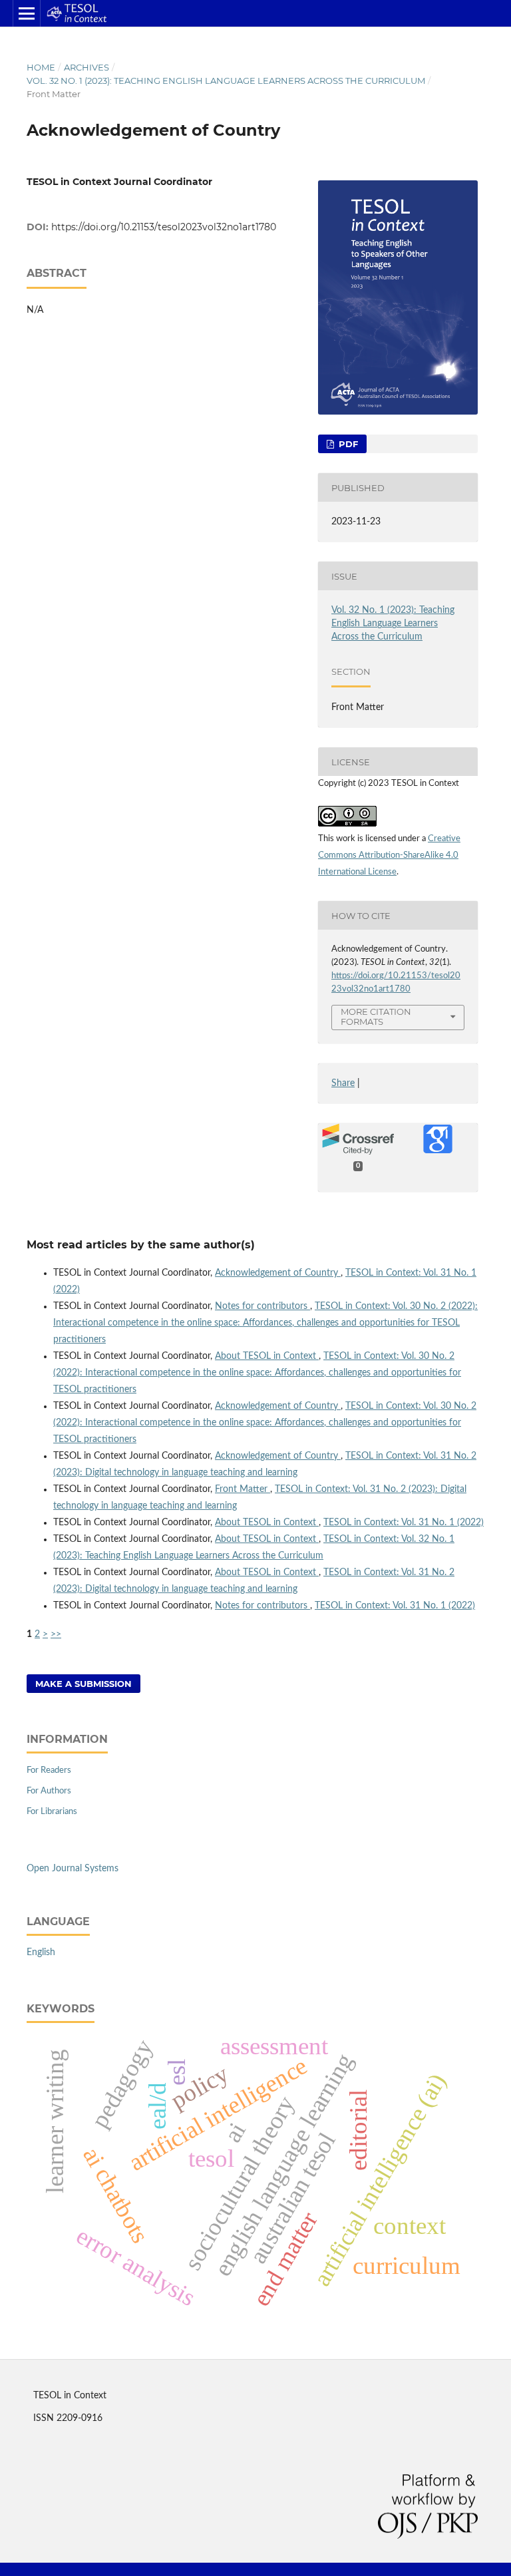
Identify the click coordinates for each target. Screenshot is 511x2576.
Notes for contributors (262, 1306)
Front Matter (243, 1489)
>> (56, 1634)
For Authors (49, 1791)
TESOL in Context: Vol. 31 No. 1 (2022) (404, 1523)
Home (41, 67)
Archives (86, 67)
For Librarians (52, 1812)
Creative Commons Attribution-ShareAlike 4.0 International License (389, 855)
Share (343, 1083)
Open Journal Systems (73, 1869)
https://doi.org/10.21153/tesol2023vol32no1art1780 (164, 227)
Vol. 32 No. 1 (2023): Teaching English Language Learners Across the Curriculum (226, 81)
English (41, 1952)
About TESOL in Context (267, 1356)
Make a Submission (84, 1684)
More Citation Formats (376, 1016)
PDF (347, 444)
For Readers (49, 1770)
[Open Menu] (27, 13)
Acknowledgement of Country (278, 1273)
